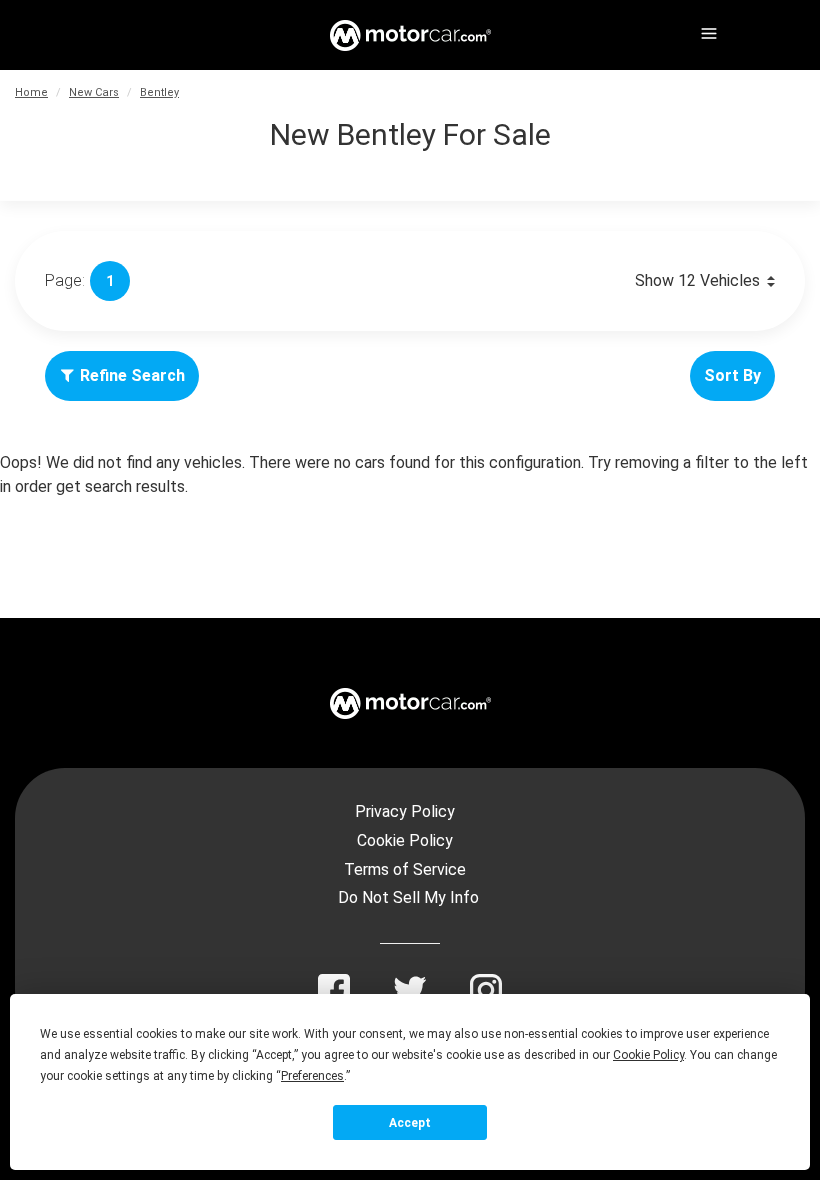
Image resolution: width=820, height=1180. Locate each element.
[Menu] (707, 30)
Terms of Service (405, 869)
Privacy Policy (405, 811)
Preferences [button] (312, 1076)
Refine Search (132, 375)
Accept (410, 1123)
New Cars (94, 92)
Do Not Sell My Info (408, 897)
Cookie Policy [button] (648, 1055)
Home (31, 92)
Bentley (159, 92)
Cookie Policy (405, 840)
